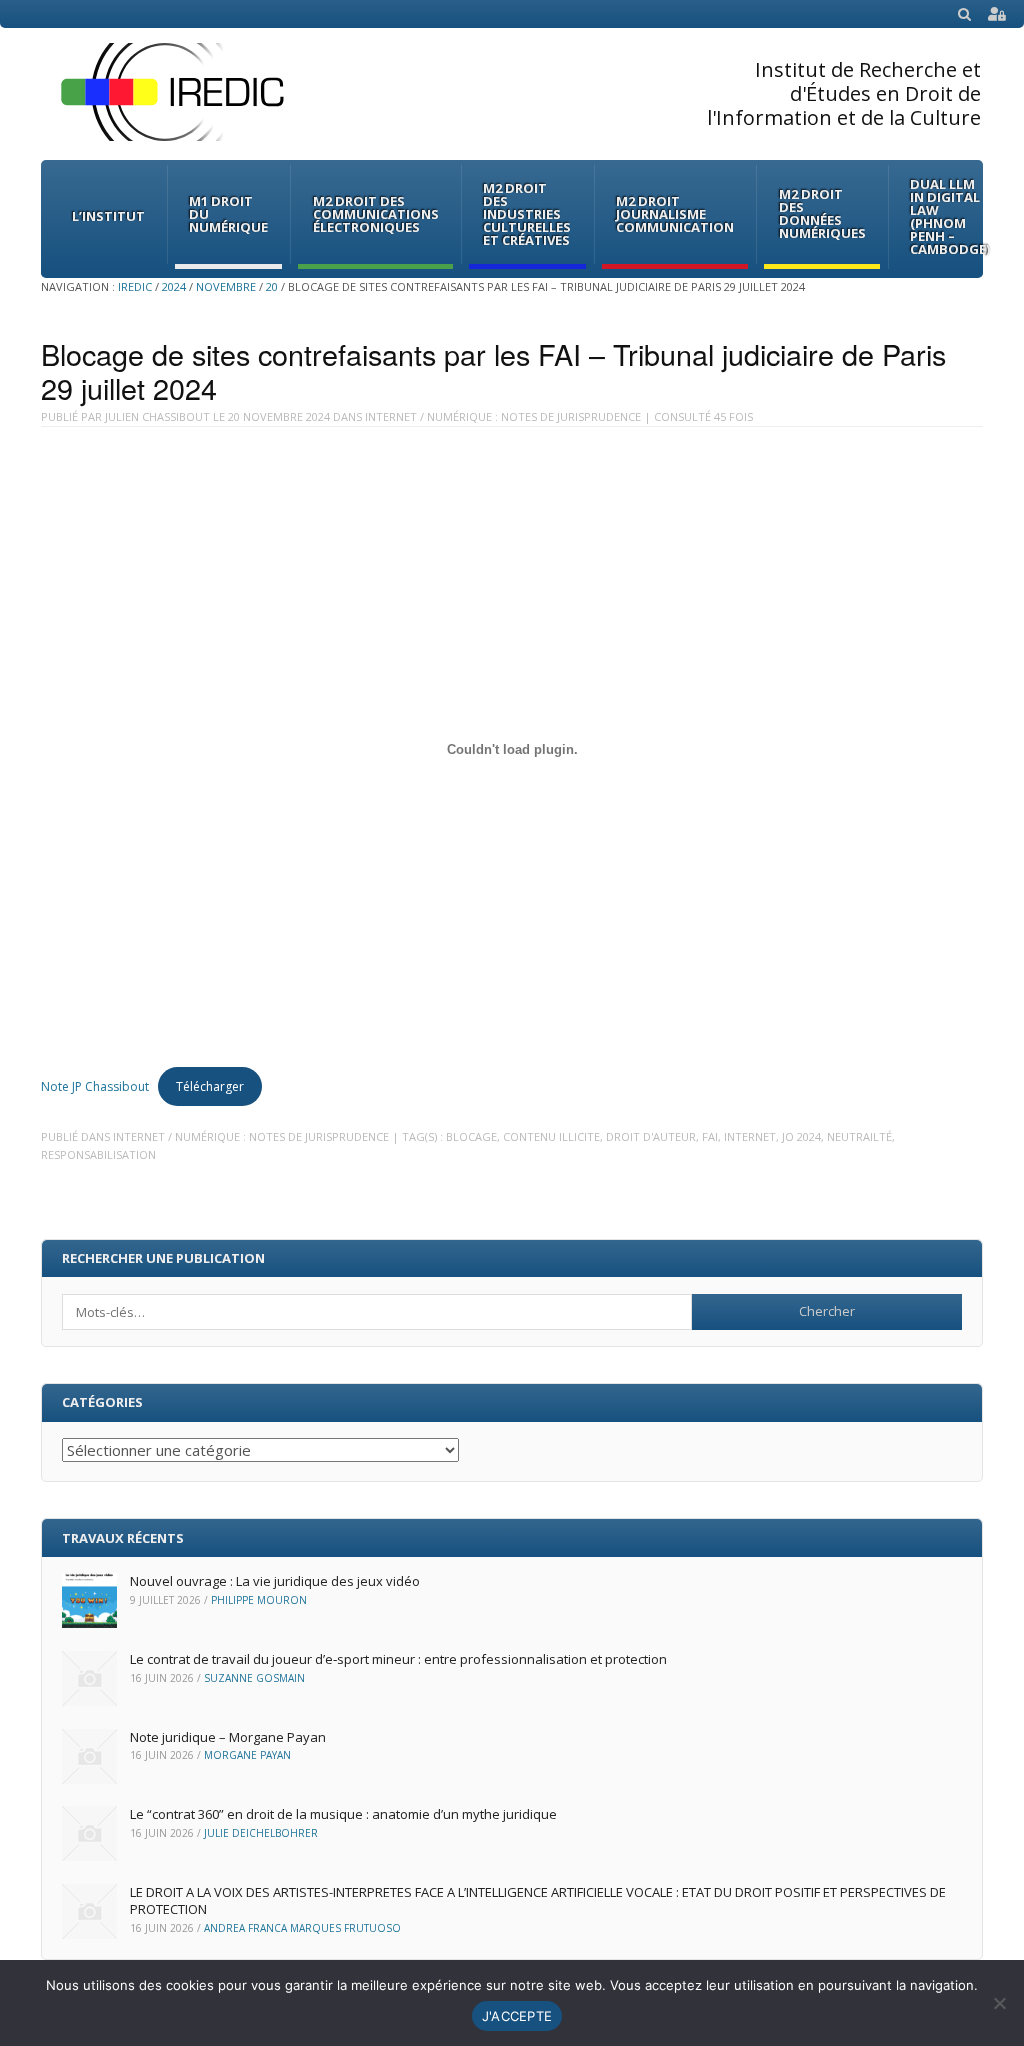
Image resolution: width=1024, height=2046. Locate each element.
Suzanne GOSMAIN (254, 1678)
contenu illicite (551, 1136)
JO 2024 (801, 1136)
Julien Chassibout (157, 416)
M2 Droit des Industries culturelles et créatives (527, 214)
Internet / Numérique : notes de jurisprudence (503, 416)
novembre (226, 286)
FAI (710, 1136)
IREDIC (135, 286)
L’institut (108, 216)
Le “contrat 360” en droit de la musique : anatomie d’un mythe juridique (343, 1814)
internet (750, 1136)
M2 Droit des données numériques (822, 213)
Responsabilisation (98, 1154)
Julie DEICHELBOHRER (261, 1833)
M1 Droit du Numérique (228, 214)
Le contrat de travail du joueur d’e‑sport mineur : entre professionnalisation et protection (398, 1659)
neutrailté (859, 1136)
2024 (174, 286)
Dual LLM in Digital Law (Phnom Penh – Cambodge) (950, 216)
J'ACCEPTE (517, 2016)
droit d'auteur (651, 1136)
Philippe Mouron (259, 1600)
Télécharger (210, 1086)
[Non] (999, 2003)
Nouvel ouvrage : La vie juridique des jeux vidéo (275, 1581)
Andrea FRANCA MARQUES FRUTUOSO (302, 1928)
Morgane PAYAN (247, 1755)
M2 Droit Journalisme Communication (675, 214)
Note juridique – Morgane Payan (228, 1737)
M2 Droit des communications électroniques (376, 214)
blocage (471, 1136)
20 (272, 286)
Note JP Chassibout (95, 1086)
